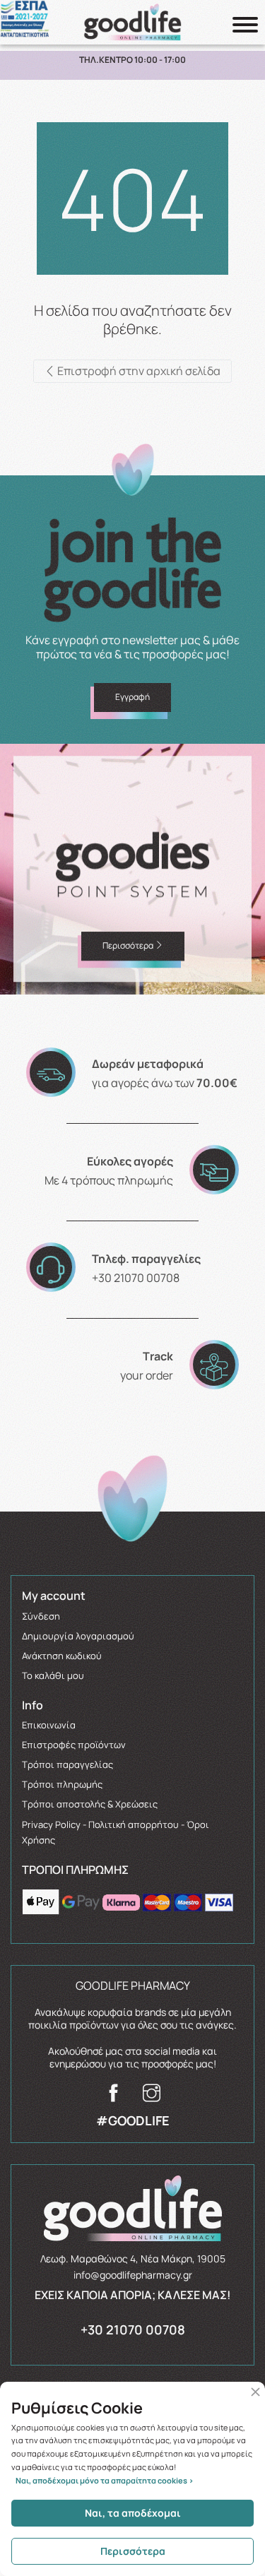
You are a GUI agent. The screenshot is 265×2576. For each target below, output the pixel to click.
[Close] (255, 2392)
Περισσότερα (133, 2551)
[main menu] (245, 25)
